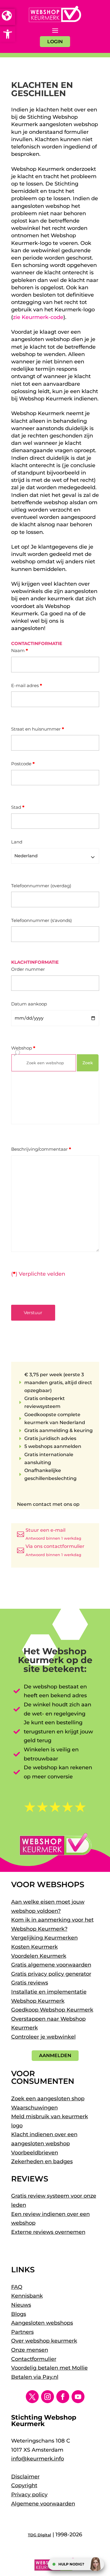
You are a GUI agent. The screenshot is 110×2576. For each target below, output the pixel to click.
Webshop (23, 1048)
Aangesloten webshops (42, 2323)
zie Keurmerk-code (38, 317)
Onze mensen (30, 2350)
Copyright (24, 2485)
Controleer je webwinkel (43, 2037)
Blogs (19, 2314)
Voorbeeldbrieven (35, 2153)
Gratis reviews (30, 1983)
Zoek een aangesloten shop (48, 2099)
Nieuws (21, 2305)
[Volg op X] (32, 2397)
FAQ (17, 2287)
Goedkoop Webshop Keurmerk (52, 2010)
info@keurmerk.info (38, 2459)
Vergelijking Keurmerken (44, 1938)
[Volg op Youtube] (78, 2397)
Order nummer (28, 969)
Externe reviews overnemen (48, 2232)
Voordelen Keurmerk (39, 1956)
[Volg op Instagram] (48, 2397)
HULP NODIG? (71, 2564)
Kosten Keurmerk (34, 1947)
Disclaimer (25, 2477)
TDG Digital (39, 2535)
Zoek (88, 1063)
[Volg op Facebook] (63, 2397)
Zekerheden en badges (42, 2161)
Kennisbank (27, 2296)
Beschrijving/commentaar (41, 1149)
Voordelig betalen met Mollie (49, 2368)
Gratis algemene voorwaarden (51, 1965)
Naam (20, 650)
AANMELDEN (55, 2055)
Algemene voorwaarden (43, 2504)
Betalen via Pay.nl (35, 2377)
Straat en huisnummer (38, 729)
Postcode (23, 764)
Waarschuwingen (34, 2108)
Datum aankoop (29, 1004)
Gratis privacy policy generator (51, 1974)
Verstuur (33, 1313)
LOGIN (55, 42)
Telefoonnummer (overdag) (41, 886)
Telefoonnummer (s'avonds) (42, 920)
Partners (22, 2332)
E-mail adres (27, 685)
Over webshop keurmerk (44, 2341)
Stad (18, 807)
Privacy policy (29, 2495)
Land (17, 842)
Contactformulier (34, 2359)
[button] (8, 34)
